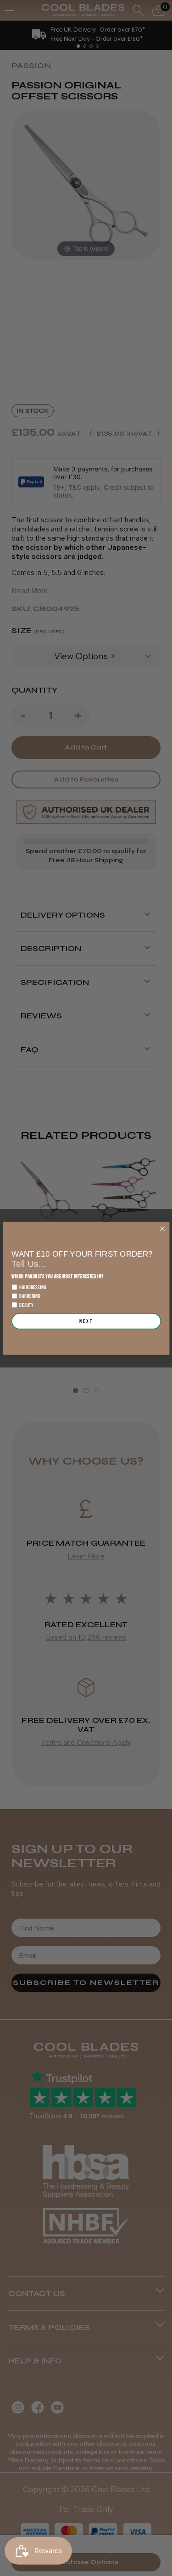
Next (86, 1321)
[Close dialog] (162, 1228)
